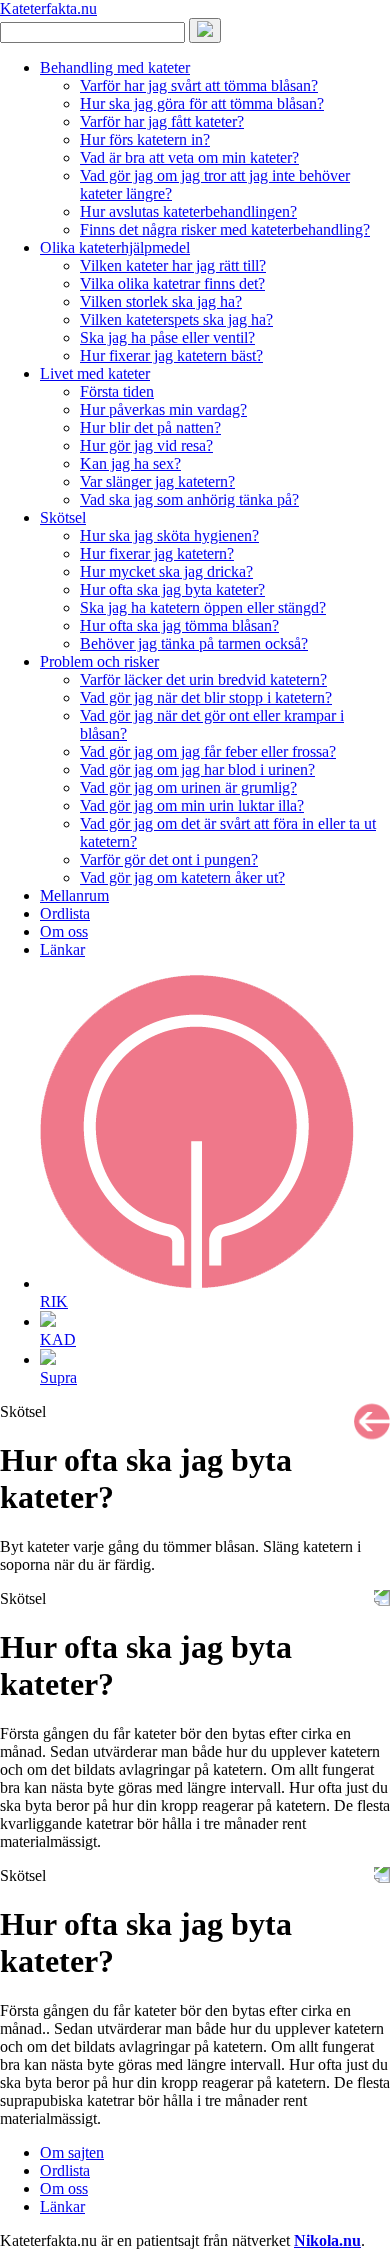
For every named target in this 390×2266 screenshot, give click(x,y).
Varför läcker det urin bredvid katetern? (203, 679)
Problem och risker (99, 661)
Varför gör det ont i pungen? (169, 859)
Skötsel (63, 517)
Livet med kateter (95, 373)
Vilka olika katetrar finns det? (172, 283)
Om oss (64, 931)
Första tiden (117, 391)
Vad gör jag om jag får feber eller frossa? (208, 751)
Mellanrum (74, 895)
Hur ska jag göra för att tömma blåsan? (202, 103)
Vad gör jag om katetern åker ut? (182, 877)
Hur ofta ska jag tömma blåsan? (179, 625)
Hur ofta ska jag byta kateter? (172, 589)
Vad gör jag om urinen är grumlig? (188, 787)
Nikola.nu (327, 2240)
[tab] (215, 1142)
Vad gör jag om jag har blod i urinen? (197, 769)
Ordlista (65, 913)
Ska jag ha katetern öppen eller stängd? (203, 607)
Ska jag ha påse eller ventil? (167, 337)
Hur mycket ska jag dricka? (166, 571)
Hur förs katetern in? (145, 139)
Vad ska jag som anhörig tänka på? (189, 499)
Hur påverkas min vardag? (163, 409)
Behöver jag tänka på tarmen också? (194, 643)
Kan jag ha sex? (130, 463)
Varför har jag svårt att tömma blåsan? (199, 85)
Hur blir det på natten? (150, 427)
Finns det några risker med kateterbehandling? (225, 229)
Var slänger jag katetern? (157, 481)
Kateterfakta (48, 8)
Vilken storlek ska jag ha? (161, 301)
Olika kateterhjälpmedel (115, 247)
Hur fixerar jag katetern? (157, 553)
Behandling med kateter (115, 67)
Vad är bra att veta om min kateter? (189, 157)
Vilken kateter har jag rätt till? (173, 265)
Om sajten (72, 2152)
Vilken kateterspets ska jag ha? (176, 319)
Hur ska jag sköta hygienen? (169, 535)
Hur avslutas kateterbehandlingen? (188, 211)
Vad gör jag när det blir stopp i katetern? (206, 697)
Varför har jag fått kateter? (162, 121)
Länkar (62, 949)
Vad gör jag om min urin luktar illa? (192, 805)
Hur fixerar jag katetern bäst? (171, 355)
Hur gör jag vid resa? (146, 445)
